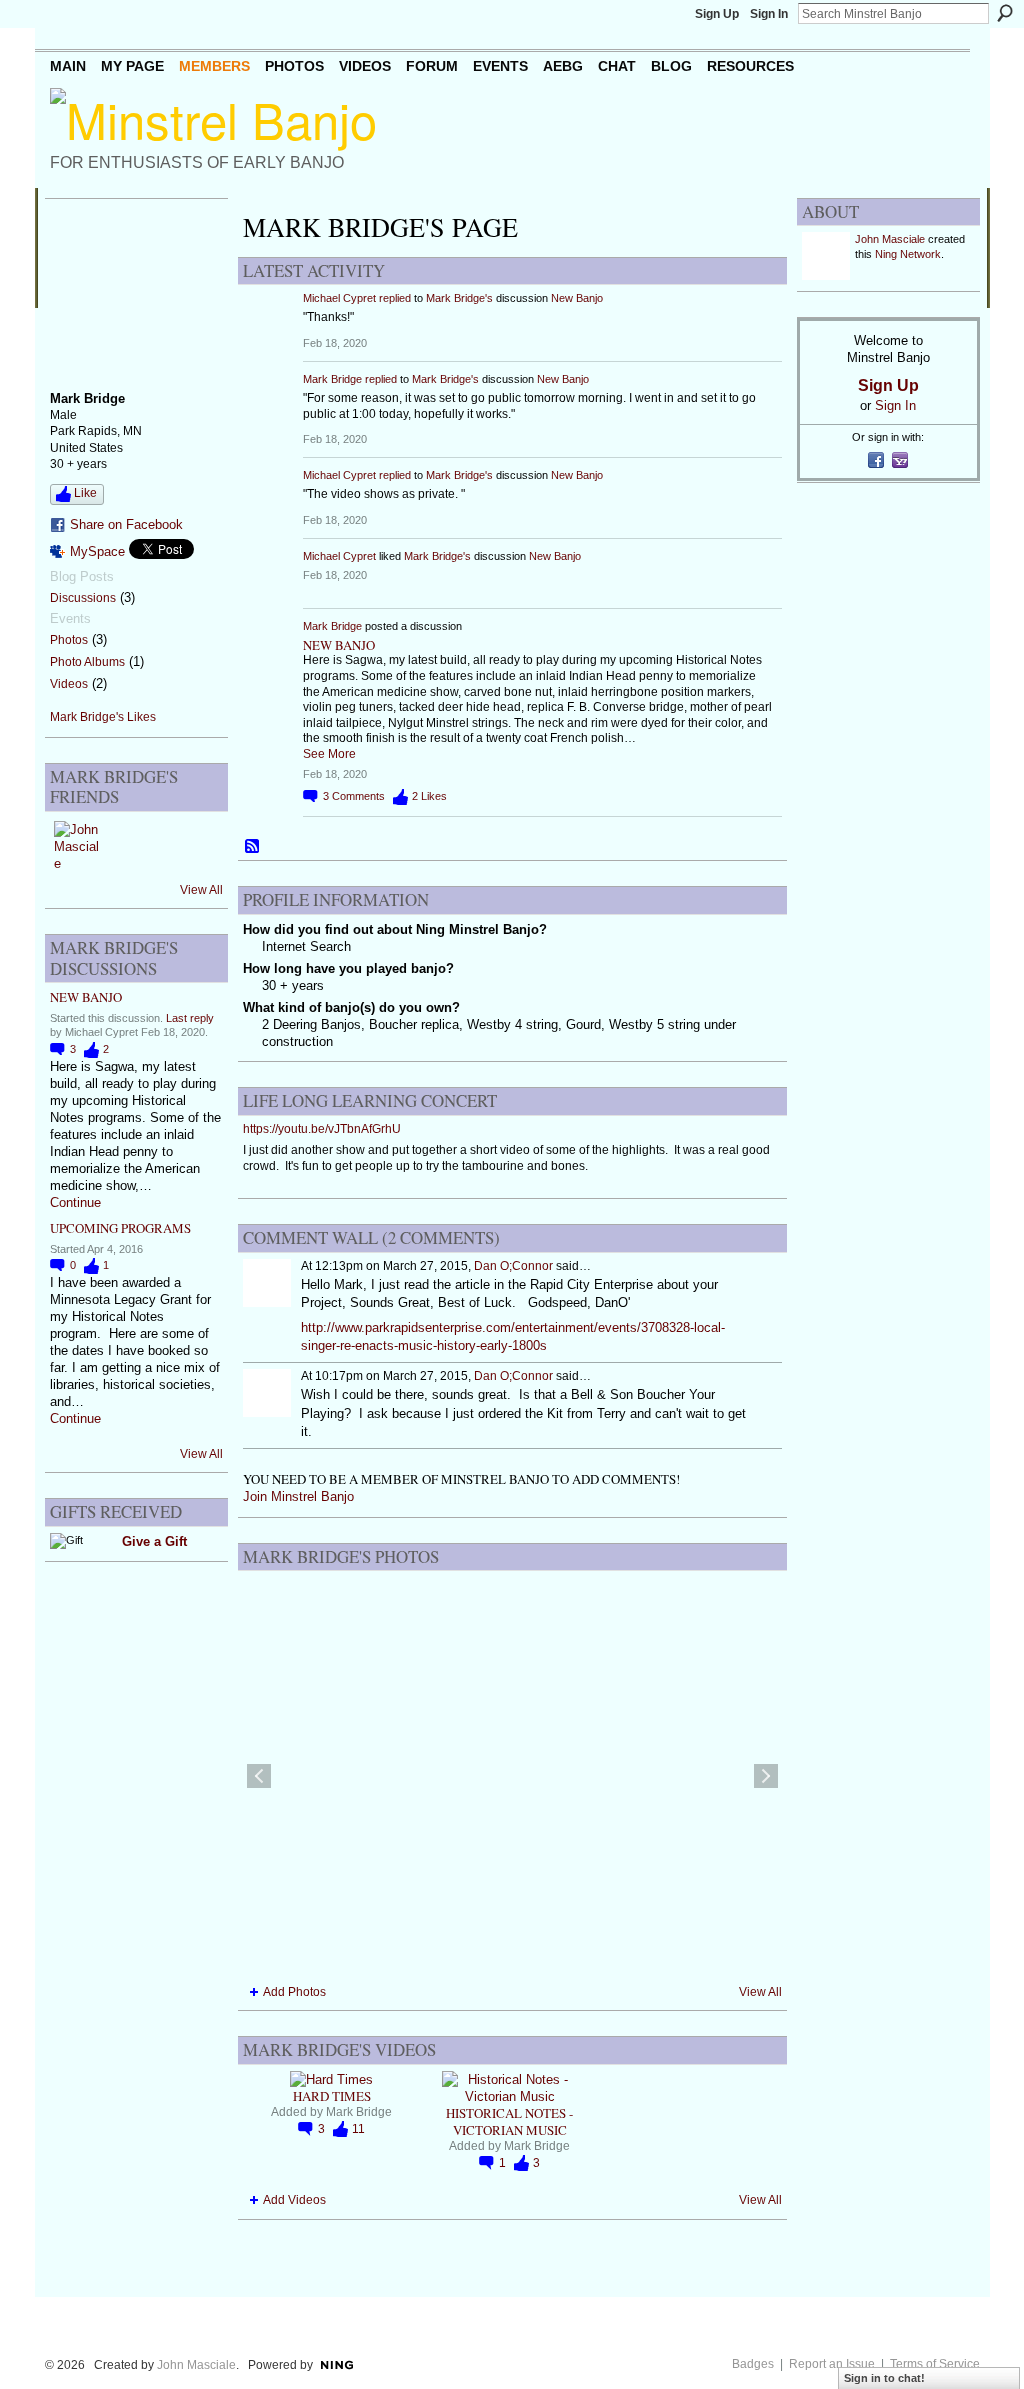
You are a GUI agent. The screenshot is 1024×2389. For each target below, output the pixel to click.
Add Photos (294, 1992)
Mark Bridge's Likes (103, 717)
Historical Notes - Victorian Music (509, 2121)
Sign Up (717, 14)
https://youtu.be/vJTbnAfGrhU (322, 1129)
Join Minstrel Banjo (298, 1496)
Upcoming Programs (120, 1228)
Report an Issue (832, 2364)
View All (201, 890)
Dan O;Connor (513, 1266)
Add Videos (294, 2200)
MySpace (97, 551)
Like (85, 493)
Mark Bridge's (459, 298)
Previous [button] (259, 1776)
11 (358, 2129)
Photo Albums (87, 662)
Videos (69, 684)
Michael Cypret (339, 298)
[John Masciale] (78, 845)
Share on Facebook (126, 524)
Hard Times (332, 2096)
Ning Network (908, 254)
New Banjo (86, 997)
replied (395, 298)
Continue (75, 1202)
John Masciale (890, 239)
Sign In (769, 14)
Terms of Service (935, 2364)
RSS (253, 847)
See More (329, 754)
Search (1005, 13)
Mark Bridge (332, 379)
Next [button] (766, 1776)
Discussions (83, 598)
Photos (69, 640)
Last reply (190, 1018)
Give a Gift (154, 1541)
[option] (512, 1776)
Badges (753, 2364)
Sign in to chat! (884, 2378)
